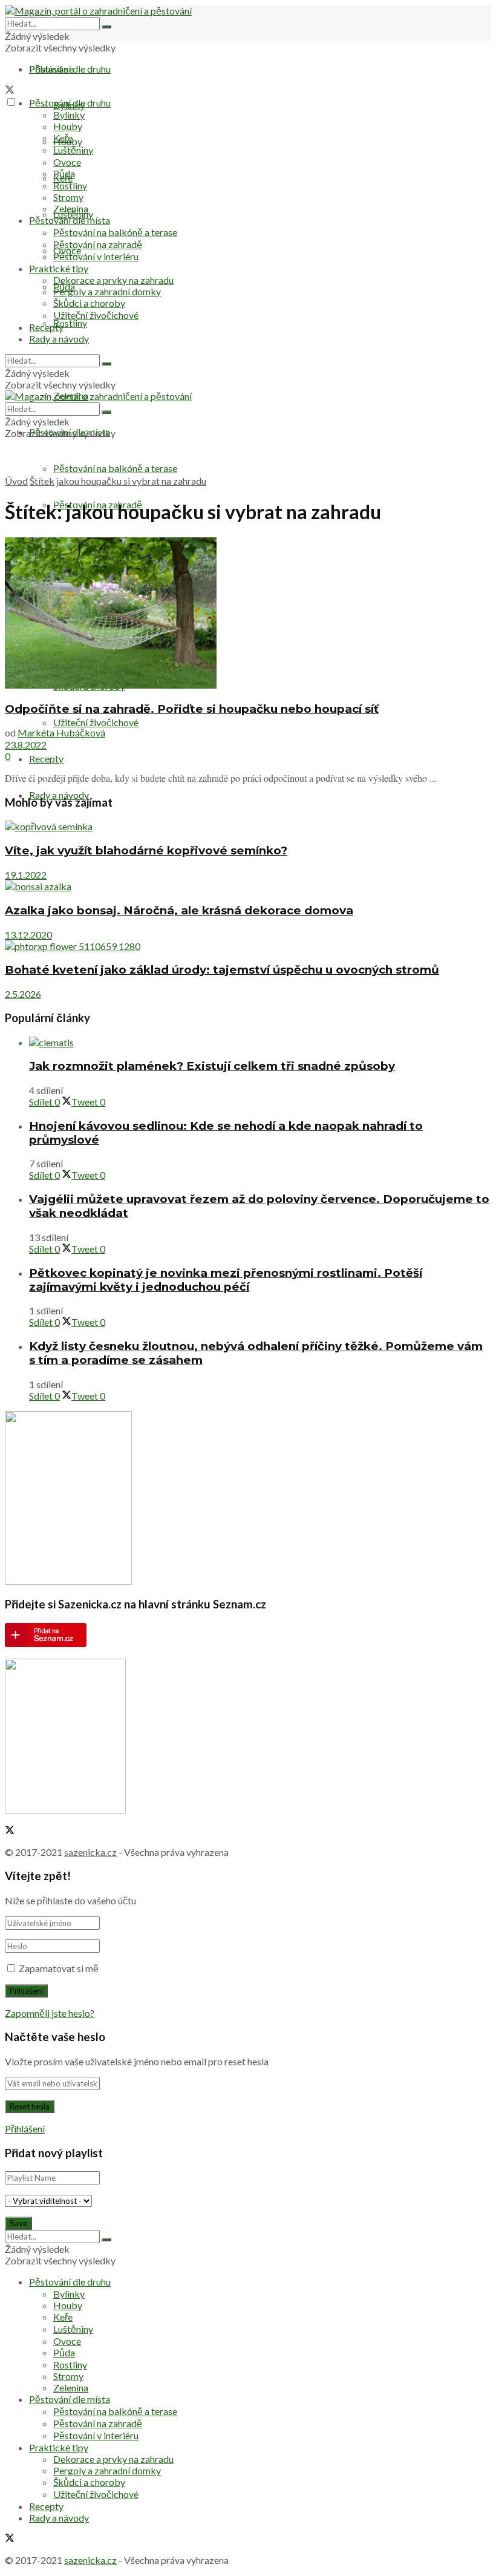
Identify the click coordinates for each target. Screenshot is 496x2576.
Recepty (46, 759)
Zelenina (71, 208)
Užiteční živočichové (96, 722)
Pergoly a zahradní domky (107, 291)
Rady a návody (59, 795)
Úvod (16, 481)
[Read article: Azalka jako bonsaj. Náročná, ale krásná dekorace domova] (248, 886)
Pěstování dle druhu (70, 69)
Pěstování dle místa (70, 220)
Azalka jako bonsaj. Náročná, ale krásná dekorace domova (179, 910)
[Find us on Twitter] (10, 90)
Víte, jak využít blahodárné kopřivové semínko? (146, 850)
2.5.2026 (23, 994)
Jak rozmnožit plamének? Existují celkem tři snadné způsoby (212, 1066)
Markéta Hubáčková (61, 732)
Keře (63, 138)
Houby (68, 126)
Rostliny (70, 323)
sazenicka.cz (90, 1852)
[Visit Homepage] (98, 11)
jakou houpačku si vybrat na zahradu (131, 481)
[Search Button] (106, 27)
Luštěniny (73, 150)
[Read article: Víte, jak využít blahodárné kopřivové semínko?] (248, 827)
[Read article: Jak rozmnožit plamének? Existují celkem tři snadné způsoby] (260, 1042)
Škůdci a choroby (89, 303)
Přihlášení (25, 2129)
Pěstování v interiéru (96, 256)
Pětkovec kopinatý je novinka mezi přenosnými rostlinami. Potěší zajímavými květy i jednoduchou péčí (226, 1280)
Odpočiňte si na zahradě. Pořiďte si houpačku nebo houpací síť (192, 709)
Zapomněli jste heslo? (50, 2013)
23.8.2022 (26, 745)
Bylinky (69, 115)
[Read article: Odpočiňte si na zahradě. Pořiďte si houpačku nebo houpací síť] (248, 614)
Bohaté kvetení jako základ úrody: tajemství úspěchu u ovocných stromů (222, 970)
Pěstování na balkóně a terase (115, 468)
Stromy (68, 197)
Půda (64, 173)
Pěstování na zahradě (98, 244)
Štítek (42, 481)
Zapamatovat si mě (59, 1968)
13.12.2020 (28, 935)
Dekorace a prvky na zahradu (113, 280)
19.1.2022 (26, 875)
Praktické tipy (59, 268)
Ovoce (67, 162)
